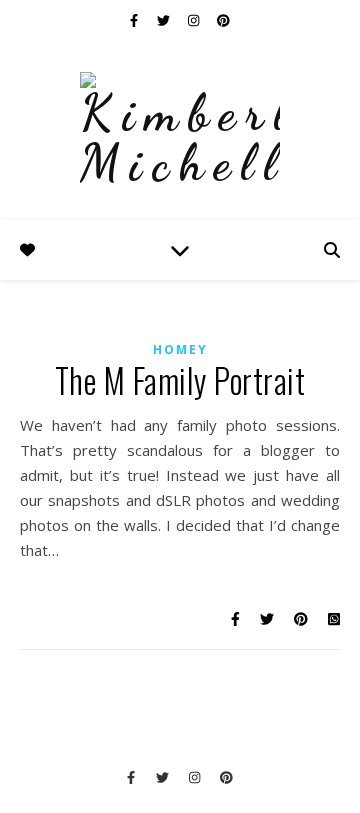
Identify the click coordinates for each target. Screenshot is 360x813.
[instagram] (195, 20)
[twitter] (165, 20)
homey (180, 349)
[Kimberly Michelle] (180, 130)
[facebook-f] (135, 20)
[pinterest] (223, 20)
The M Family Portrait (180, 380)
